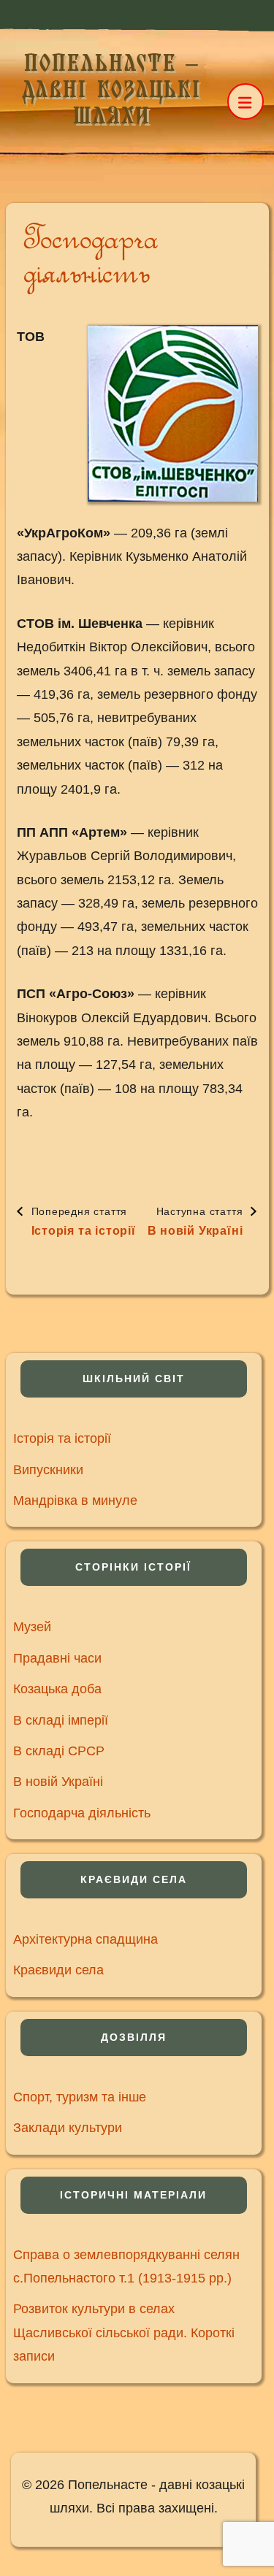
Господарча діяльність (82, 1813)
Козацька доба (57, 1689)
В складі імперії (61, 1720)
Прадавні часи (57, 1658)
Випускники (48, 1470)
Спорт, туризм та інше (80, 2097)
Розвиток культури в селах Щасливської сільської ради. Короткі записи (124, 2332)
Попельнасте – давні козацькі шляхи (111, 90)
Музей (32, 1627)
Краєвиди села (58, 1970)
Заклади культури (68, 2128)
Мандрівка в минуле (75, 1500)
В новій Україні (58, 1782)
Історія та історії (62, 1438)
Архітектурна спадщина (85, 1939)
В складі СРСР (59, 1751)
